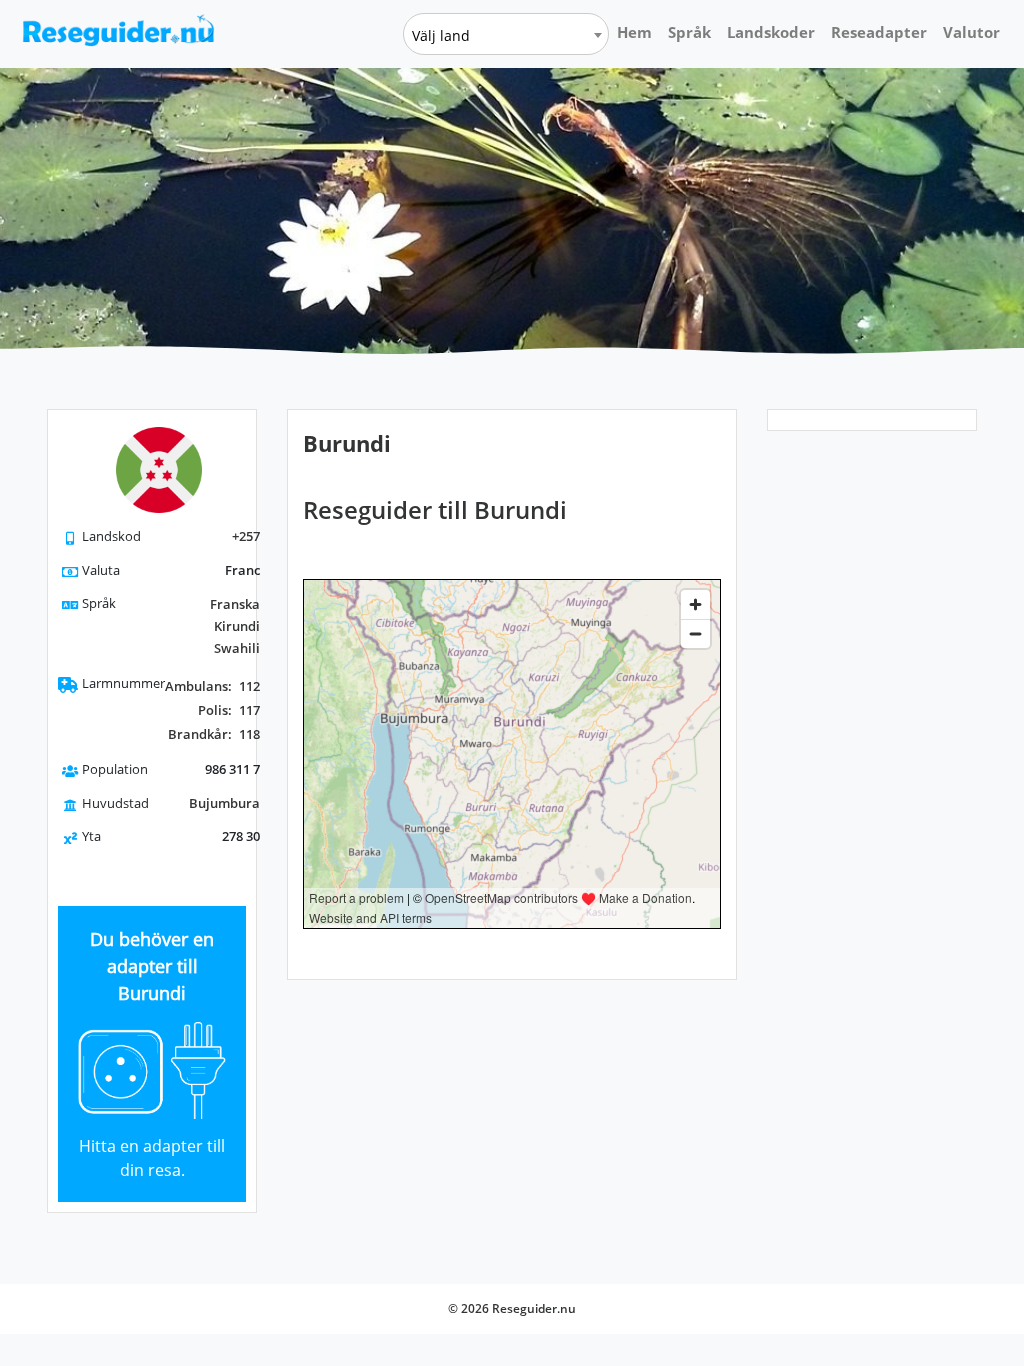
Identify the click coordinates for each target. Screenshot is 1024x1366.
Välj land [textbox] (441, 35)
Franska (235, 604)
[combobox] (506, 34)
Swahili (237, 648)
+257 (246, 536)
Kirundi (237, 626)
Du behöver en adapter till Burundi (152, 966)
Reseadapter (879, 32)
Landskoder (771, 32)
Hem (634, 32)
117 (229, 710)
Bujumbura (224, 803)
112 (212, 686)
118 (214, 734)
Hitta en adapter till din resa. (152, 1158)
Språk (689, 32)
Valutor (971, 32)
